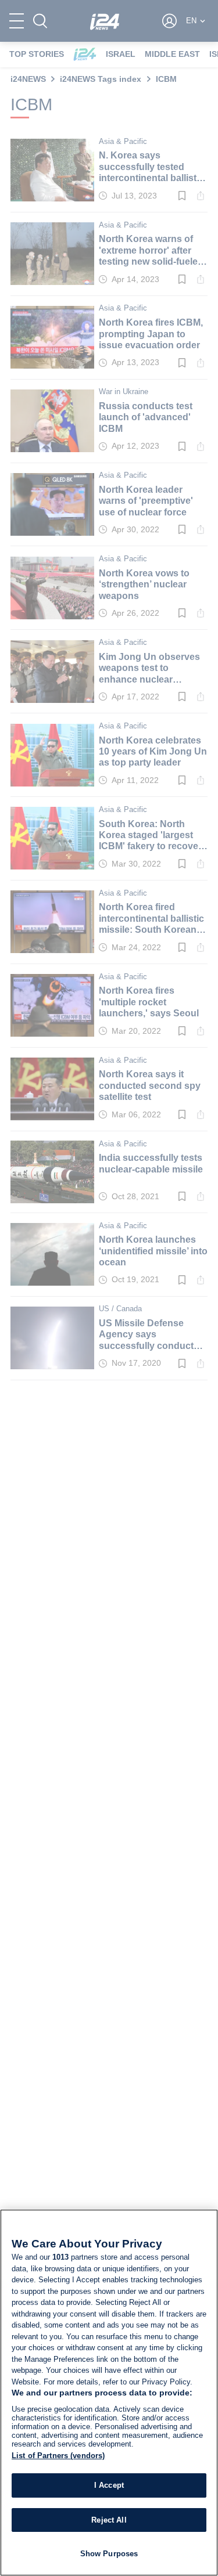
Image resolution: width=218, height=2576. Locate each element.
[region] (109, 2393)
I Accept (109, 2485)
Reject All (109, 2520)
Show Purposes (109, 2554)
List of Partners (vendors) (58, 2456)
